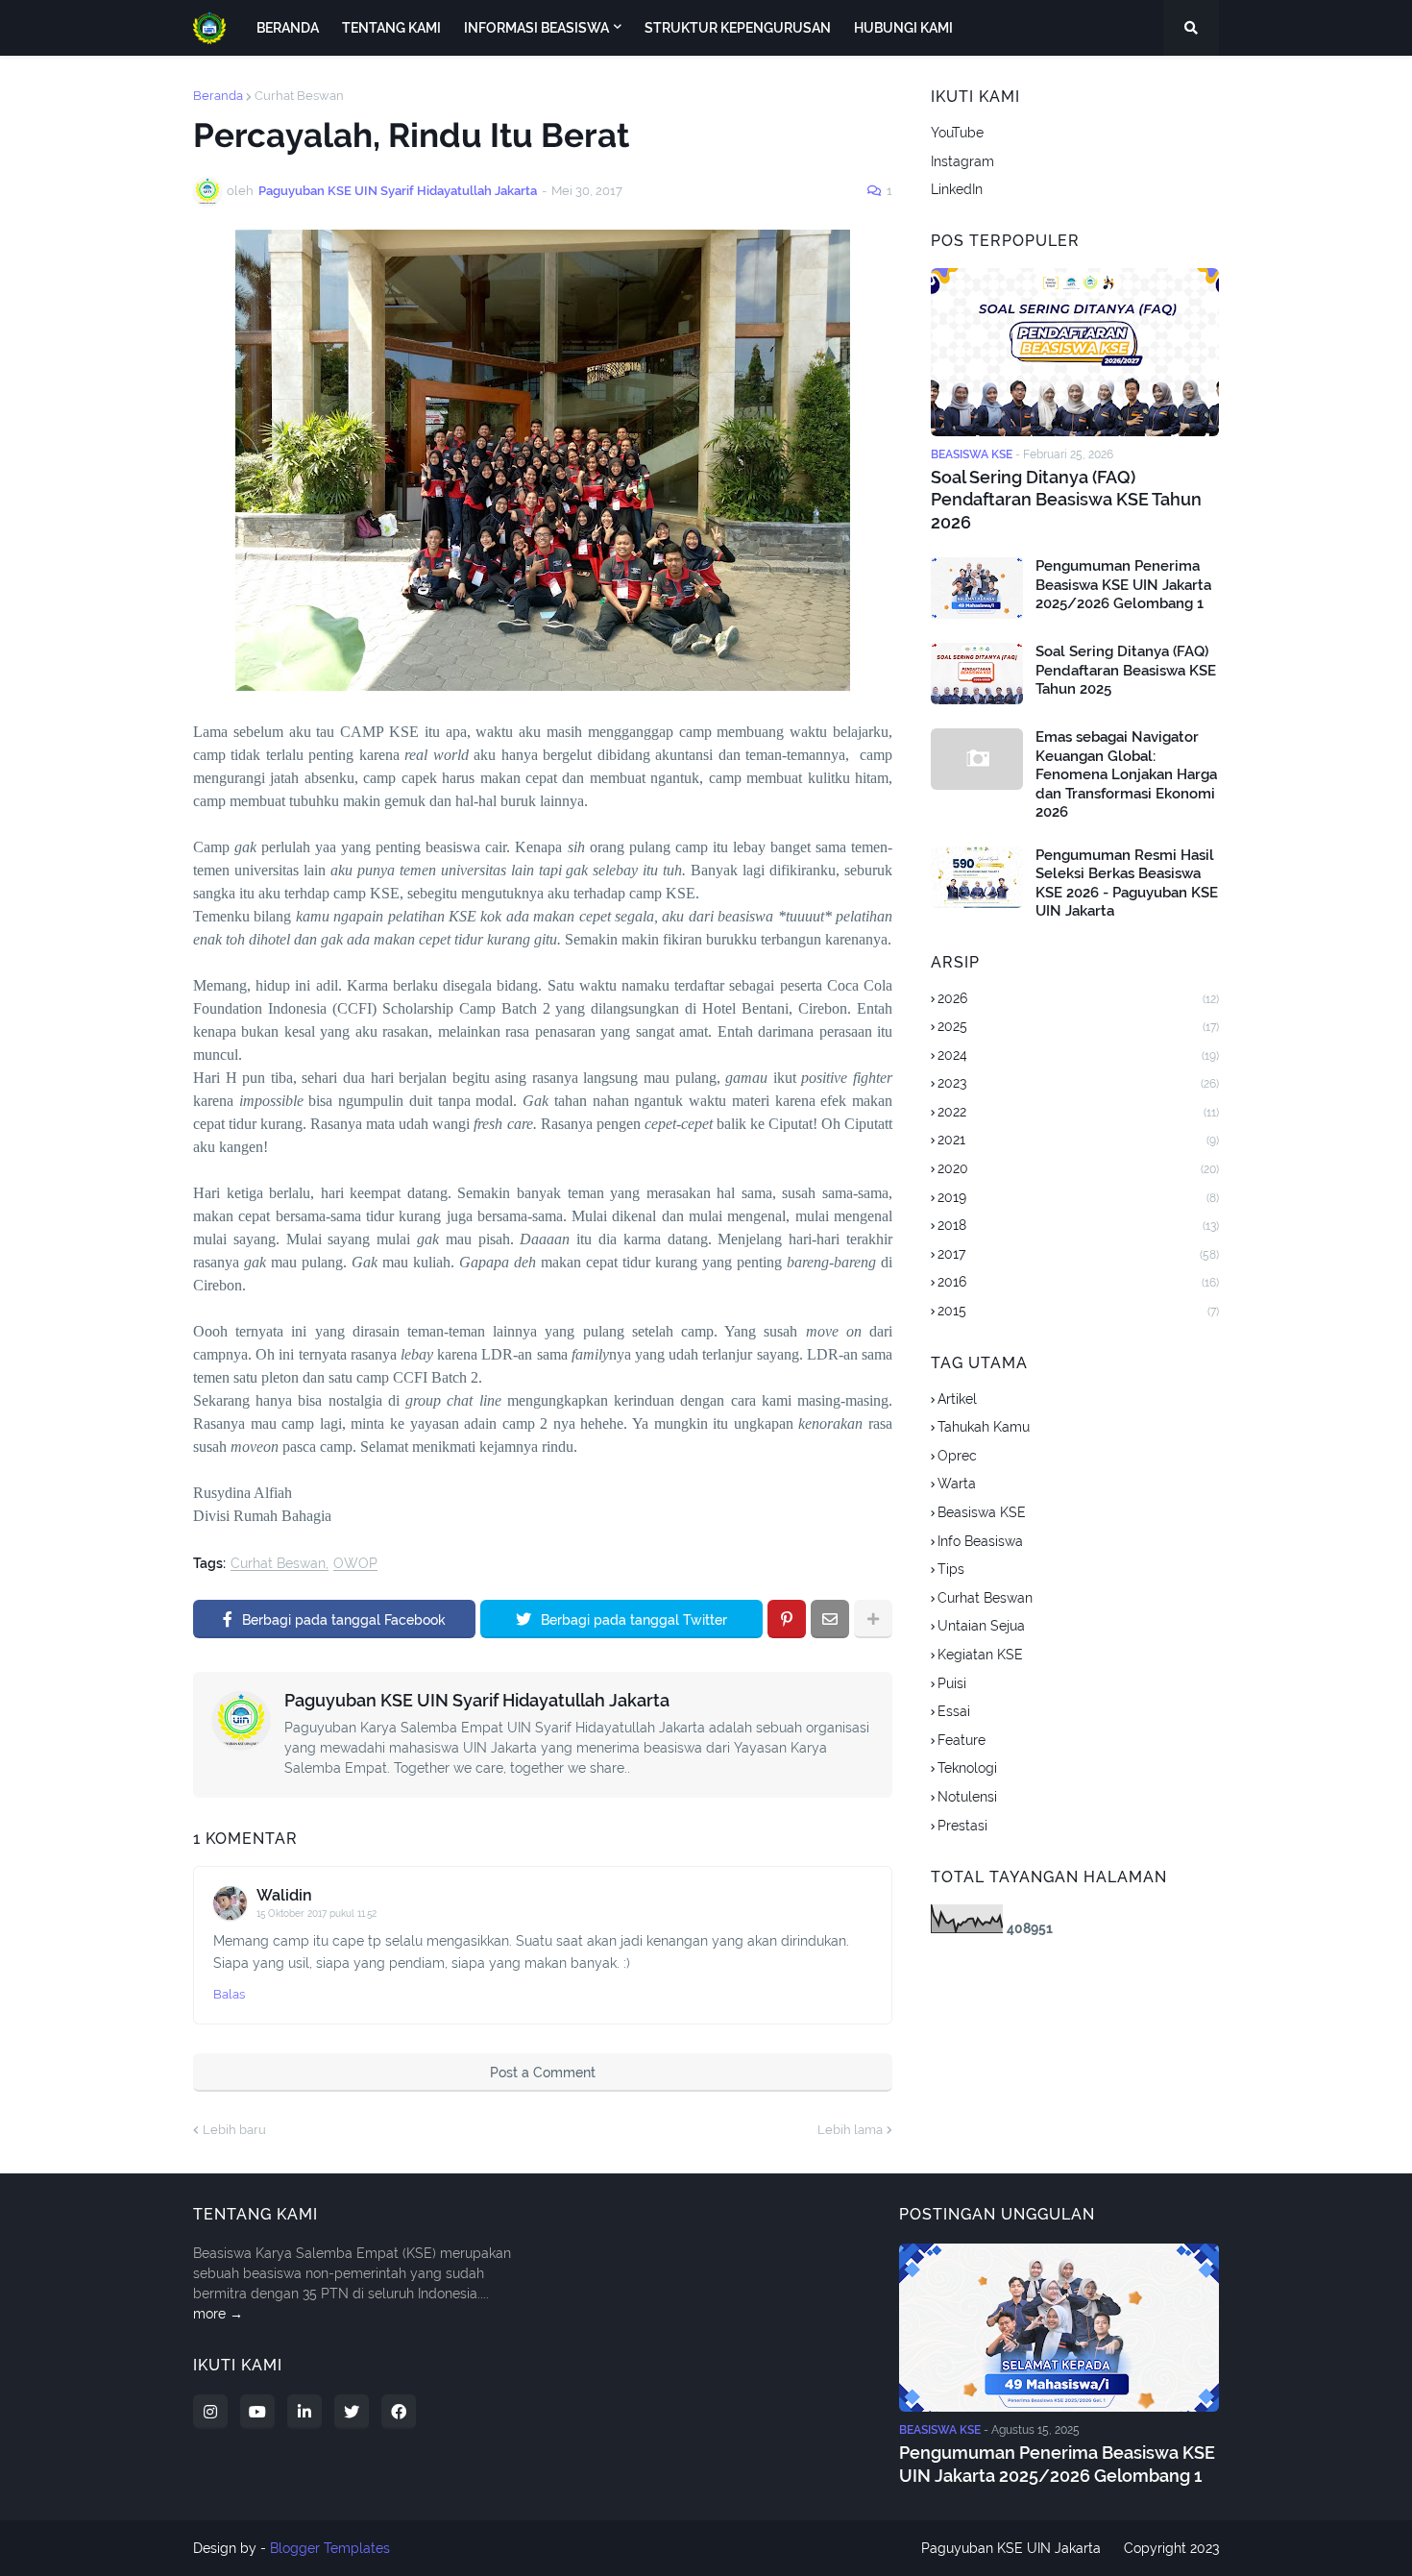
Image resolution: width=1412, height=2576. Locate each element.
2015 (1078, 1311)
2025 (1078, 1026)
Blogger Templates (330, 2548)
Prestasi (962, 1826)
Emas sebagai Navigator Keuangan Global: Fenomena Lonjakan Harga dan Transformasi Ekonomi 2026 (1126, 774)
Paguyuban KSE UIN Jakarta (1011, 2548)
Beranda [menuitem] (288, 28)
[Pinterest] (787, 1619)
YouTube (957, 133)
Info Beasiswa (980, 1541)
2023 (1078, 1083)
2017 (1078, 1254)
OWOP (355, 1564)
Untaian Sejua (981, 1626)
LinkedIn (957, 189)
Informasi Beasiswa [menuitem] (536, 28)
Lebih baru (234, 2130)
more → (218, 2314)
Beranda (218, 96)
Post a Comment (543, 2073)
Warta (957, 1484)
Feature (962, 1740)
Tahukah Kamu (984, 1427)
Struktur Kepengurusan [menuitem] (738, 28)
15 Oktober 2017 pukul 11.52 (316, 1914)
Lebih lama (850, 2130)
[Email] (830, 1619)
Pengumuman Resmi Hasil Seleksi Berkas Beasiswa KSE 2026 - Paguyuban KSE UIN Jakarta (1127, 883)
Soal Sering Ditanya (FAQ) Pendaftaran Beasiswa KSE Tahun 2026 (1066, 500)
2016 (1078, 1282)
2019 (1078, 1197)
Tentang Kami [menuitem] (391, 28)
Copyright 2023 (1171, 2548)
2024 (1078, 1055)
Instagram (962, 161)
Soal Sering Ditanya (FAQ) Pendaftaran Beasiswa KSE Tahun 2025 (1126, 670)
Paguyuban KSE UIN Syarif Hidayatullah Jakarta (477, 1700)
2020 (1078, 1168)
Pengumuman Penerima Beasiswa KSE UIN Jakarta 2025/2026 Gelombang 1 (1123, 585)
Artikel (957, 1399)
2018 (1078, 1225)
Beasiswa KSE (982, 1512)
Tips (951, 1569)
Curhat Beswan (299, 96)
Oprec (957, 1456)
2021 (1078, 1140)
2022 (1078, 1112)
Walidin (284, 1895)
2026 (1078, 998)
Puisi (952, 1683)
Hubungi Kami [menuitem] (903, 28)
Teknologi (967, 1768)
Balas (229, 1994)
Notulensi (967, 1797)
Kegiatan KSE (980, 1655)
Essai (954, 1711)
